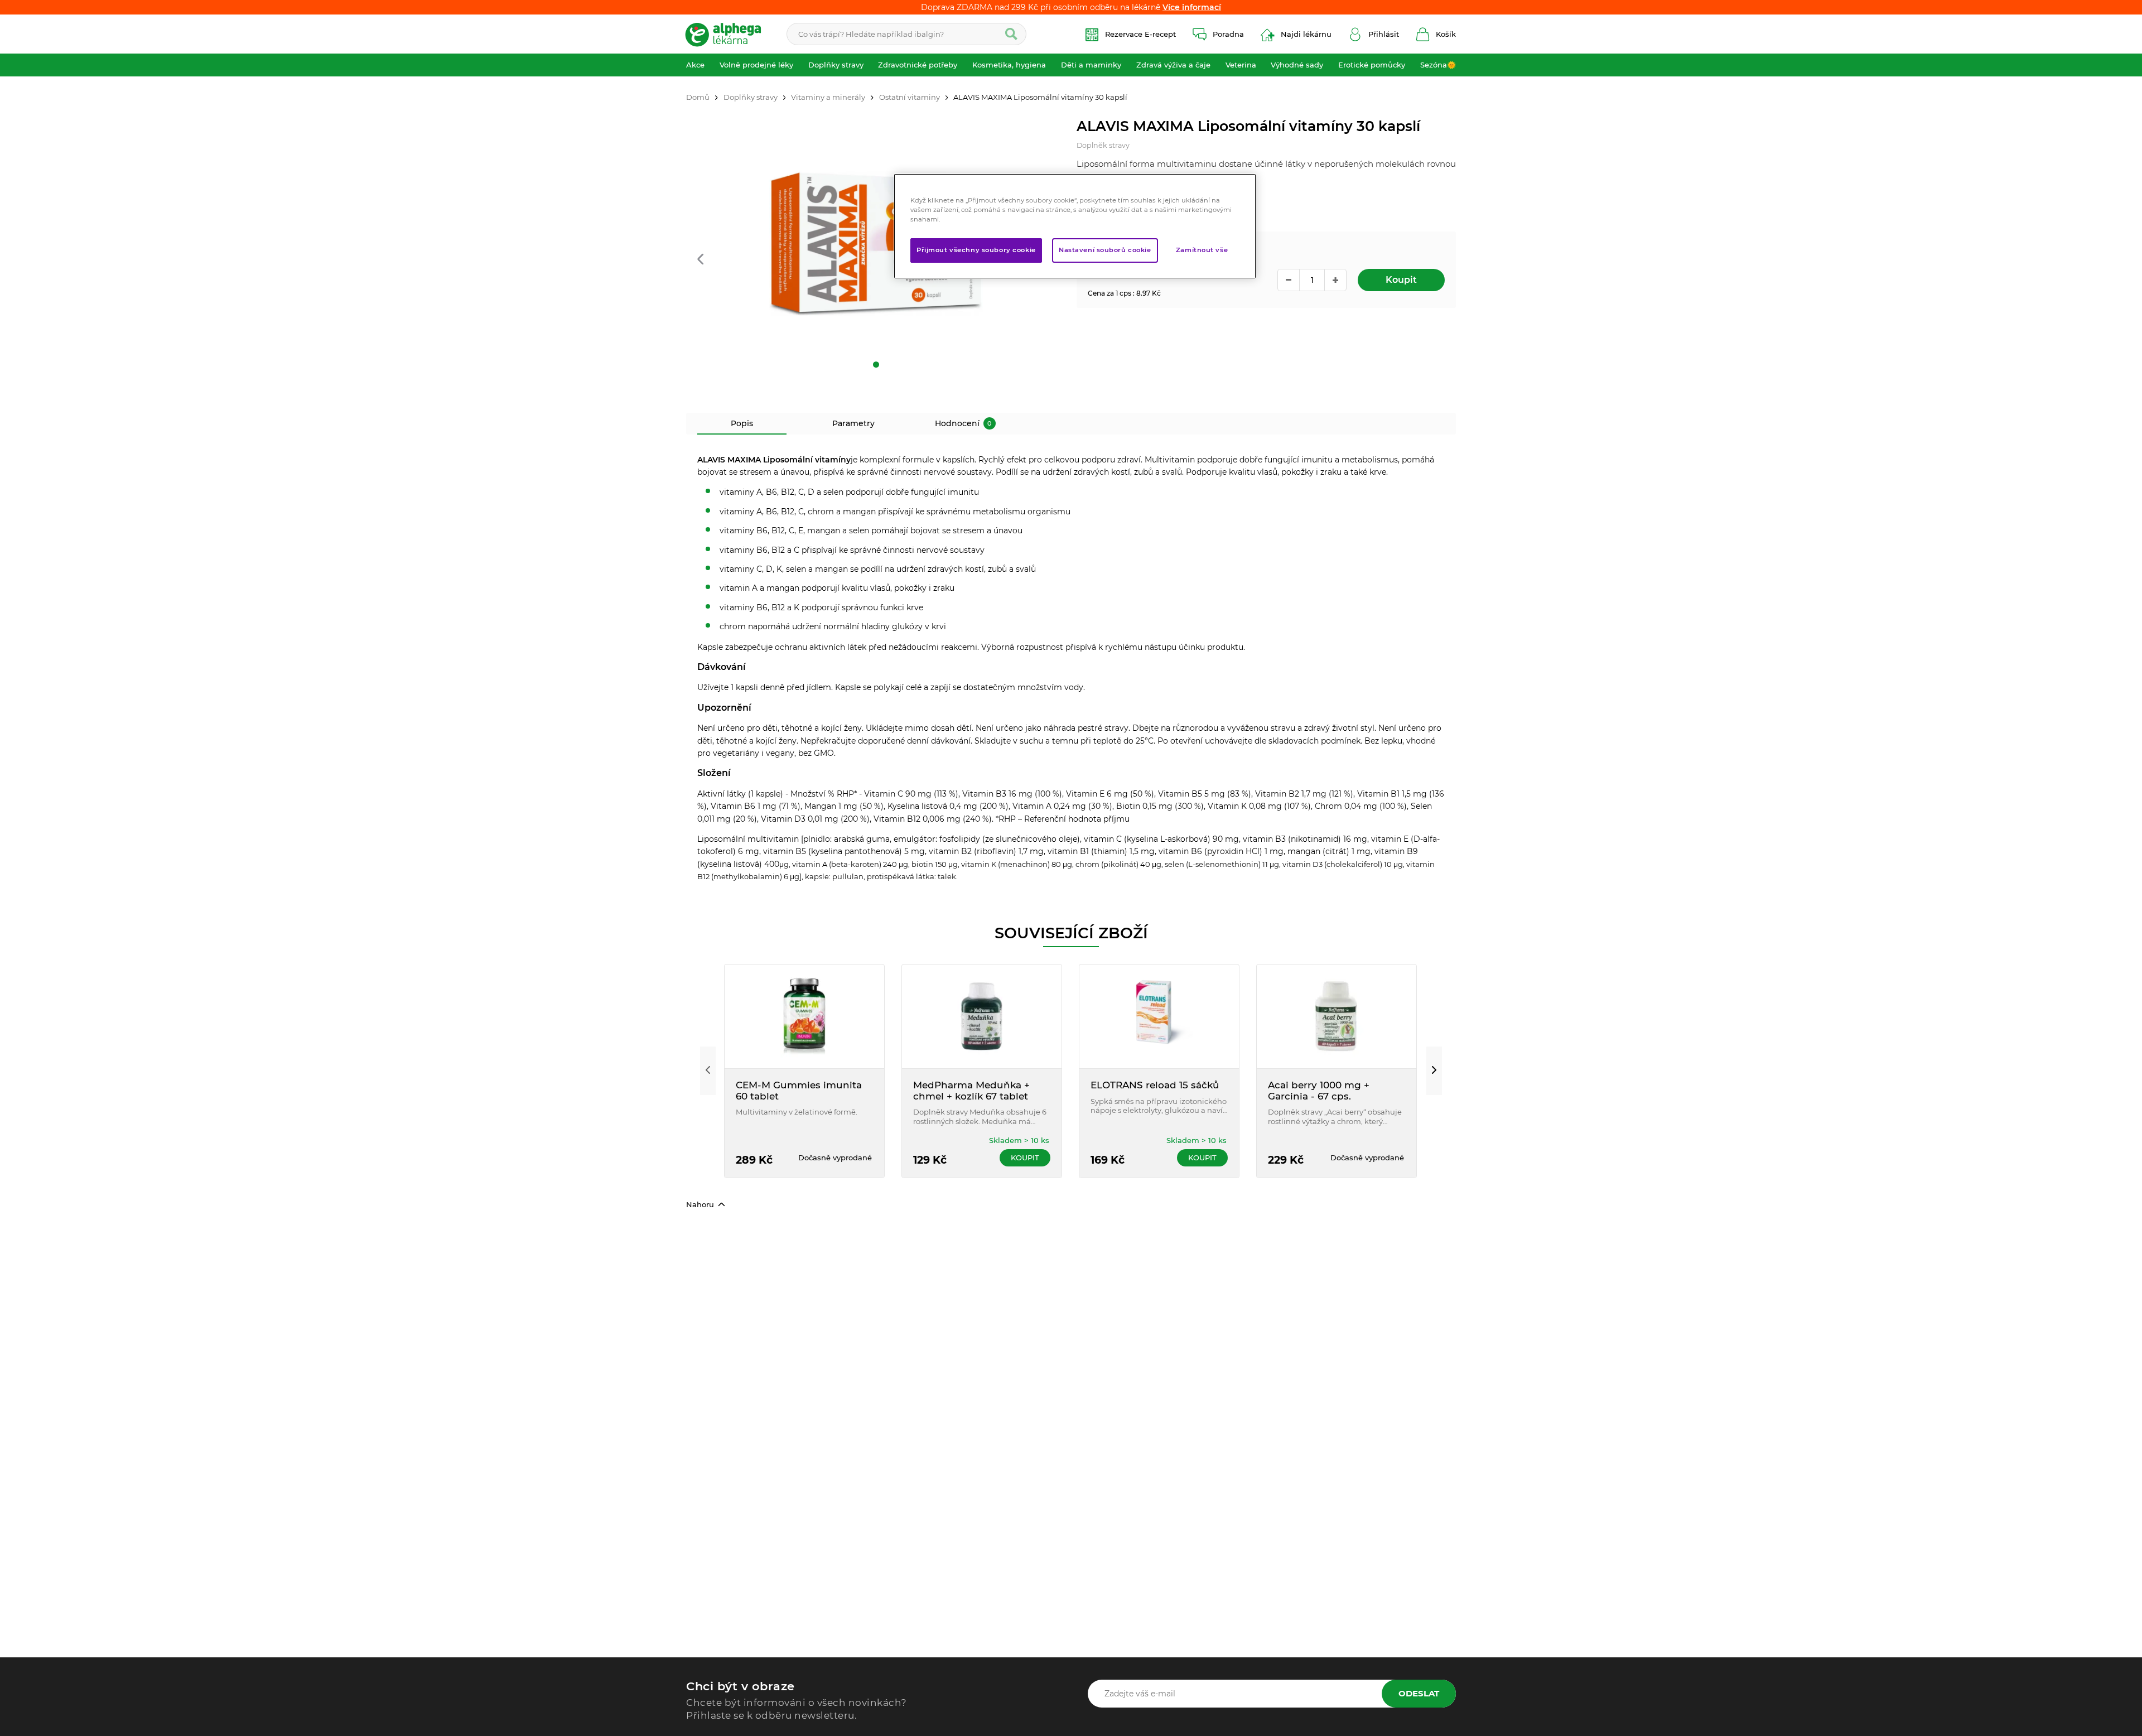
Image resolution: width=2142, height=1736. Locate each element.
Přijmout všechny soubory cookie (976, 250)
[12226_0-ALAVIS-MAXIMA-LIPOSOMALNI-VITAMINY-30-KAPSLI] (876, 244)
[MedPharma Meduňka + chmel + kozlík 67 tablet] (982, 1016)
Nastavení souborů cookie (1105, 250)
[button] (700, 260)
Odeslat (1419, 1693)
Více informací (1192, 7)
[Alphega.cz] (728, 34)
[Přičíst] (1335, 280)
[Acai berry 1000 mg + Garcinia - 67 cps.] (1337, 1016)
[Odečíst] (1289, 280)
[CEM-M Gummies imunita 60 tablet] (804, 1016)
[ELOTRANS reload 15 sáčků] (1159, 1016)
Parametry (853, 423)
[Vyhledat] (1011, 34)
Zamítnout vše (1202, 250)
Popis (742, 423)
